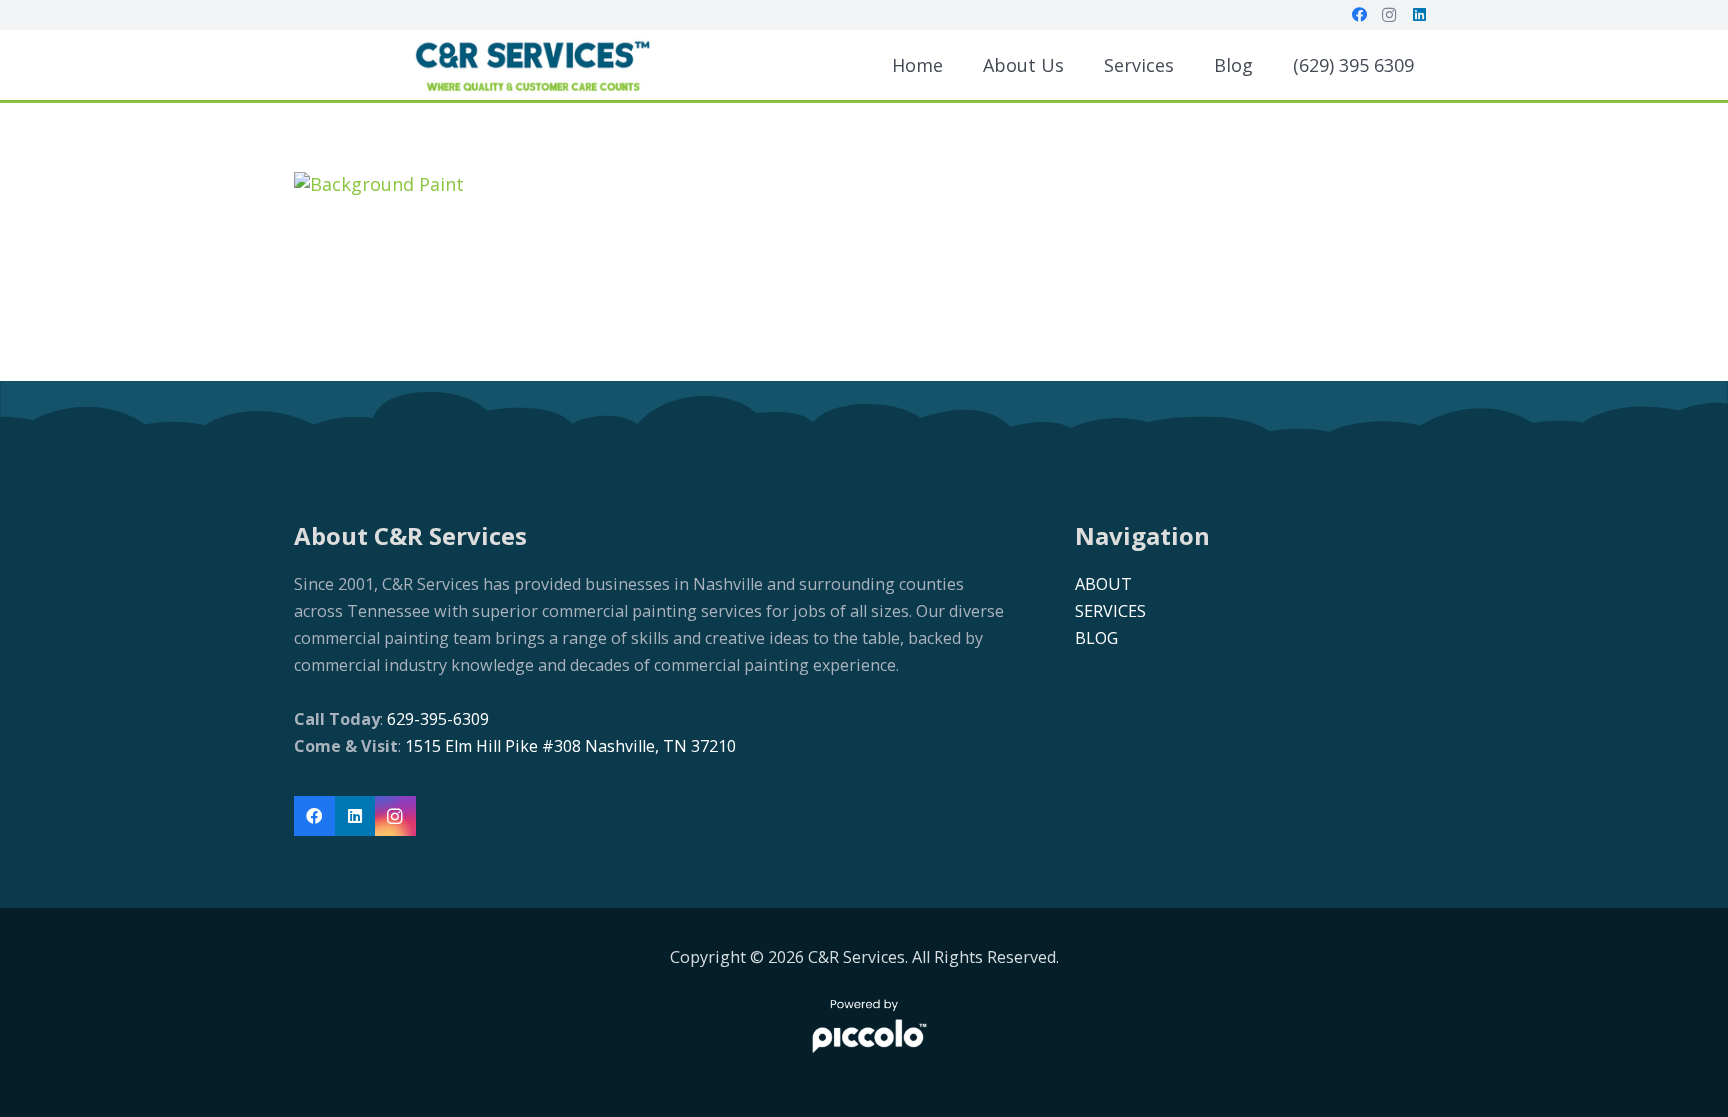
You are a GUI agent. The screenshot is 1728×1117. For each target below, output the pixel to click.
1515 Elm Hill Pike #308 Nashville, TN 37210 (570, 746)
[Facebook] (1359, 15)
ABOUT (1103, 584)
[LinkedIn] (1419, 15)
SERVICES (1110, 611)
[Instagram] (1389, 15)
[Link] (532, 65)
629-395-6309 (436, 719)
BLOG (1096, 638)
